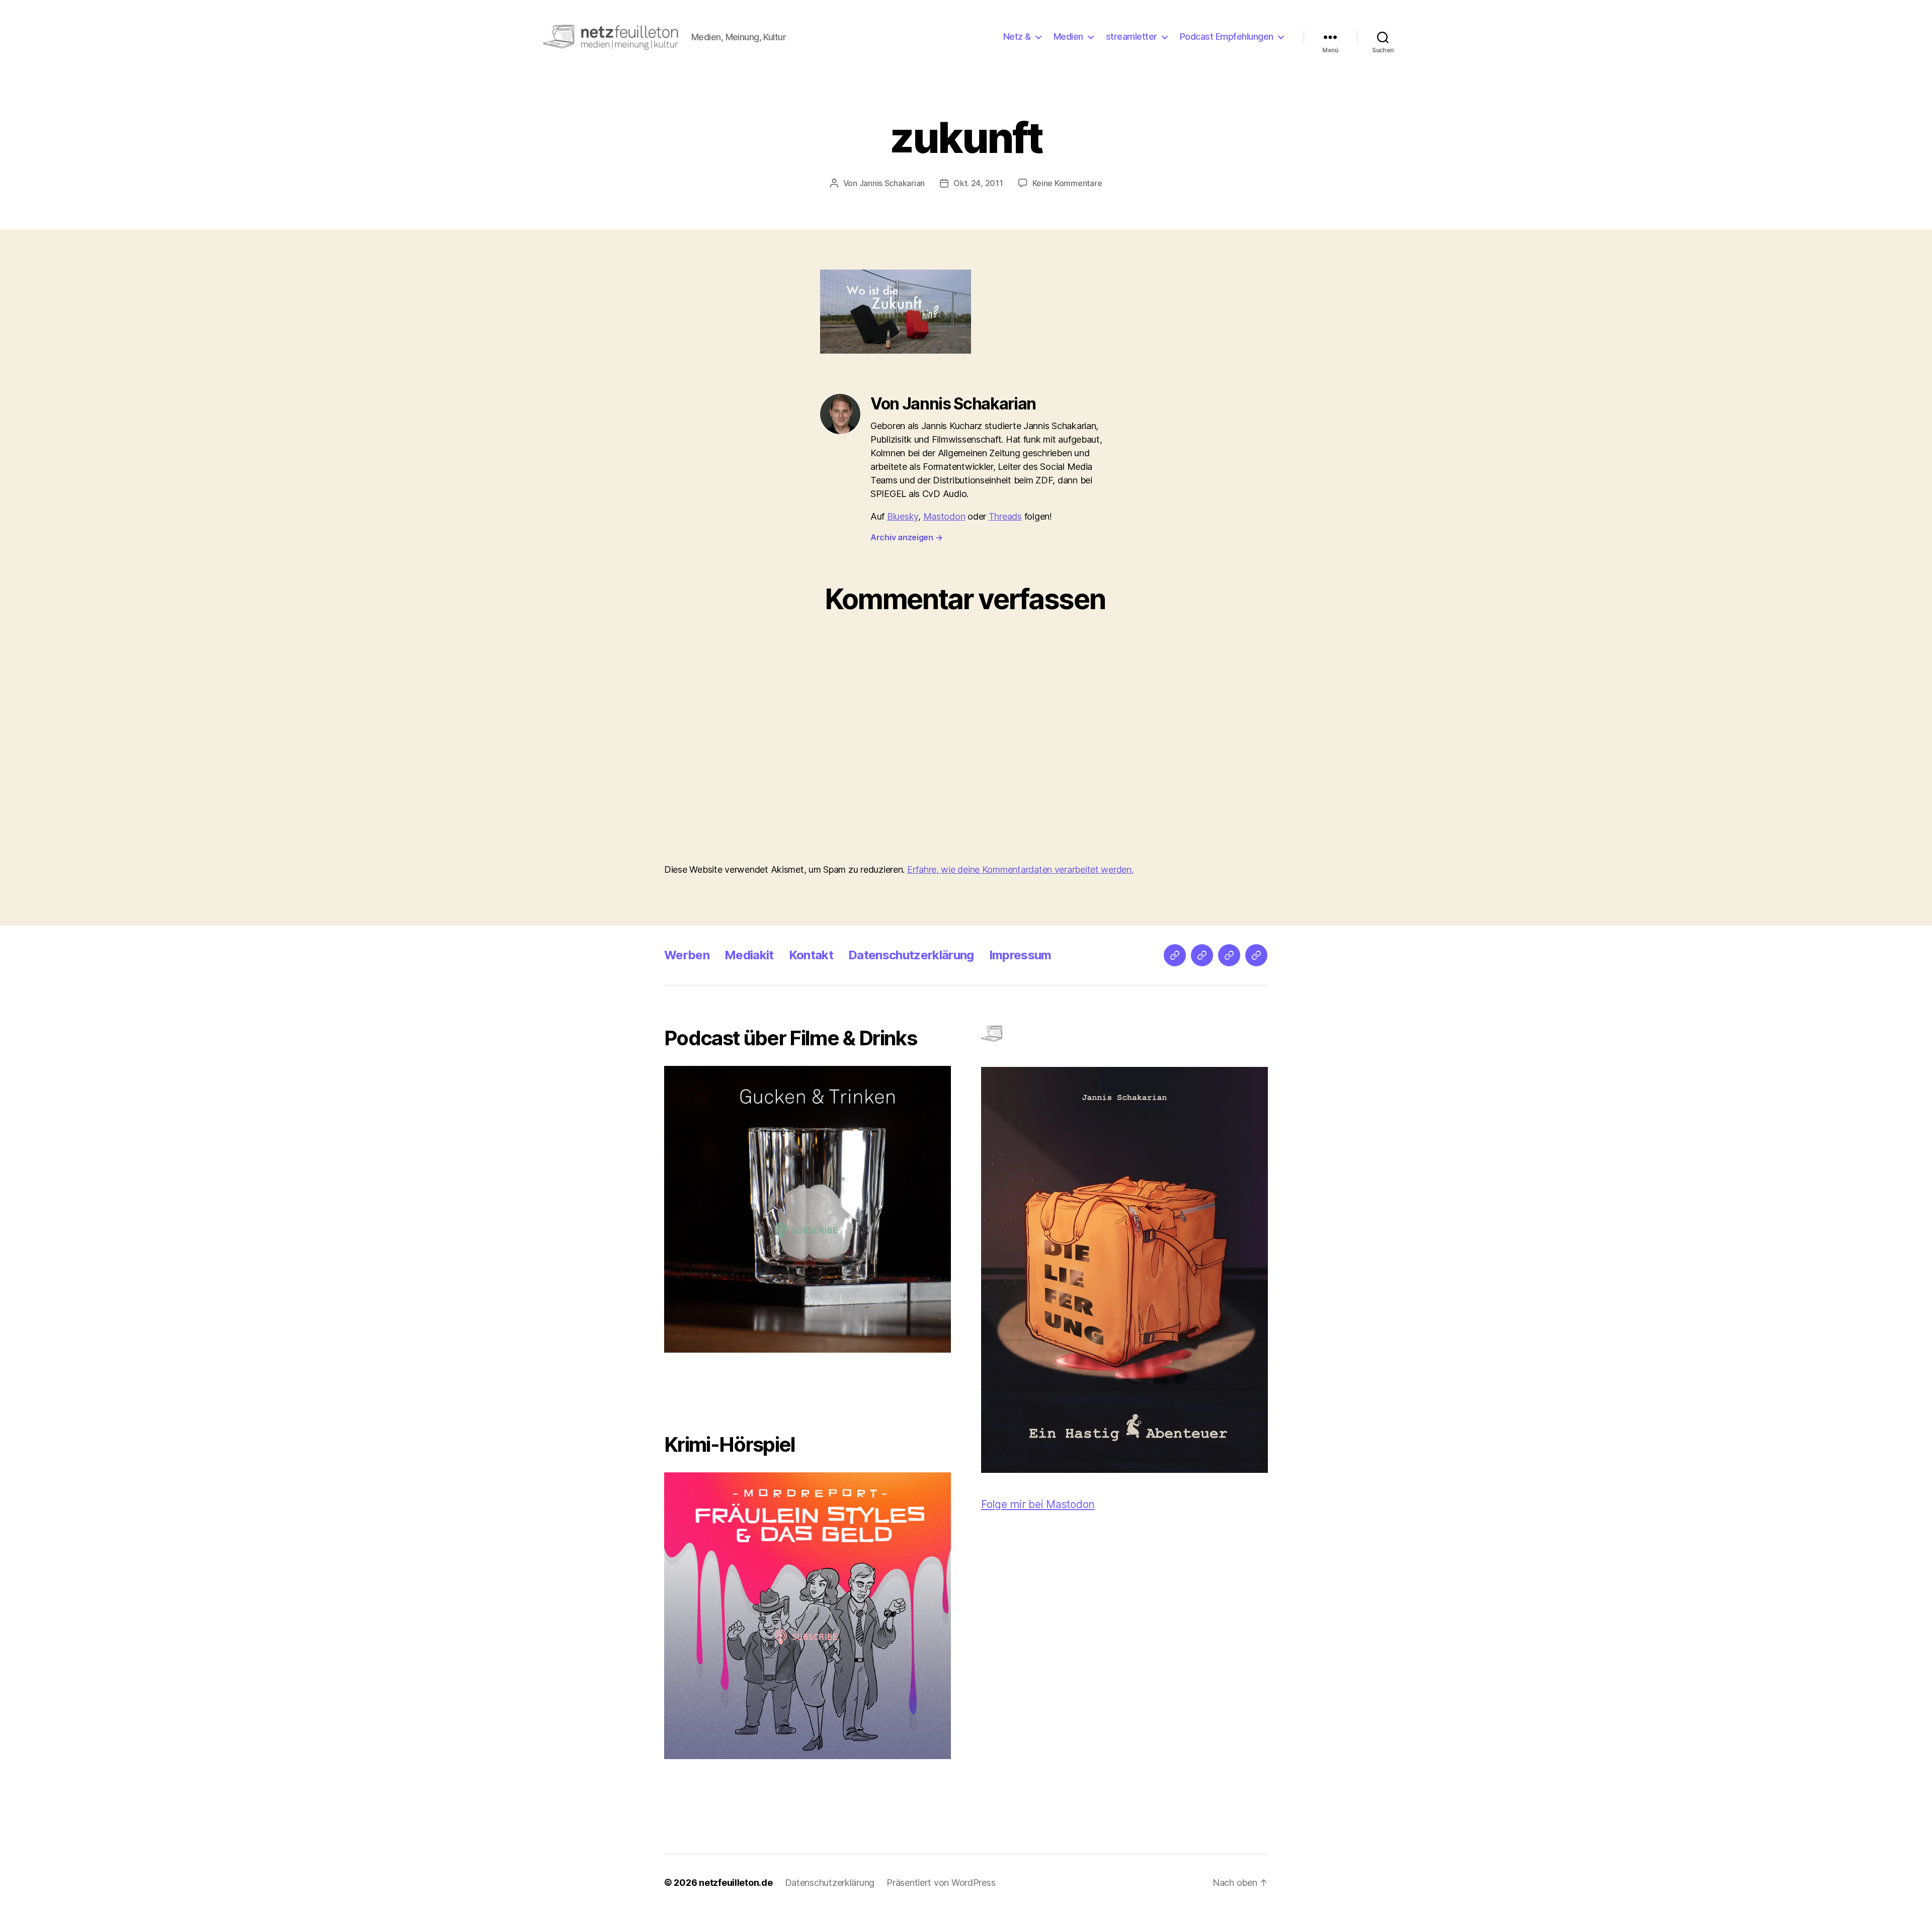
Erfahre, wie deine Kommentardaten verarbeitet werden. (1020, 869)
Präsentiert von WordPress (941, 1883)
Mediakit (749, 955)
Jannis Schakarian (892, 183)
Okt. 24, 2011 (978, 183)
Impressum (1020, 955)
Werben (687, 955)
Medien (1068, 36)
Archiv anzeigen (906, 537)
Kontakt (811, 955)
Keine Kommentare (1067, 183)
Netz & (1017, 36)
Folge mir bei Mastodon (1038, 1504)
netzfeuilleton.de (736, 1883)
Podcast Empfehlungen (1227, 36)
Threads (1005, 516)
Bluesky (903, 516)
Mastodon (944, 516)
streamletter (1132, 36)
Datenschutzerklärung (911, 955)
